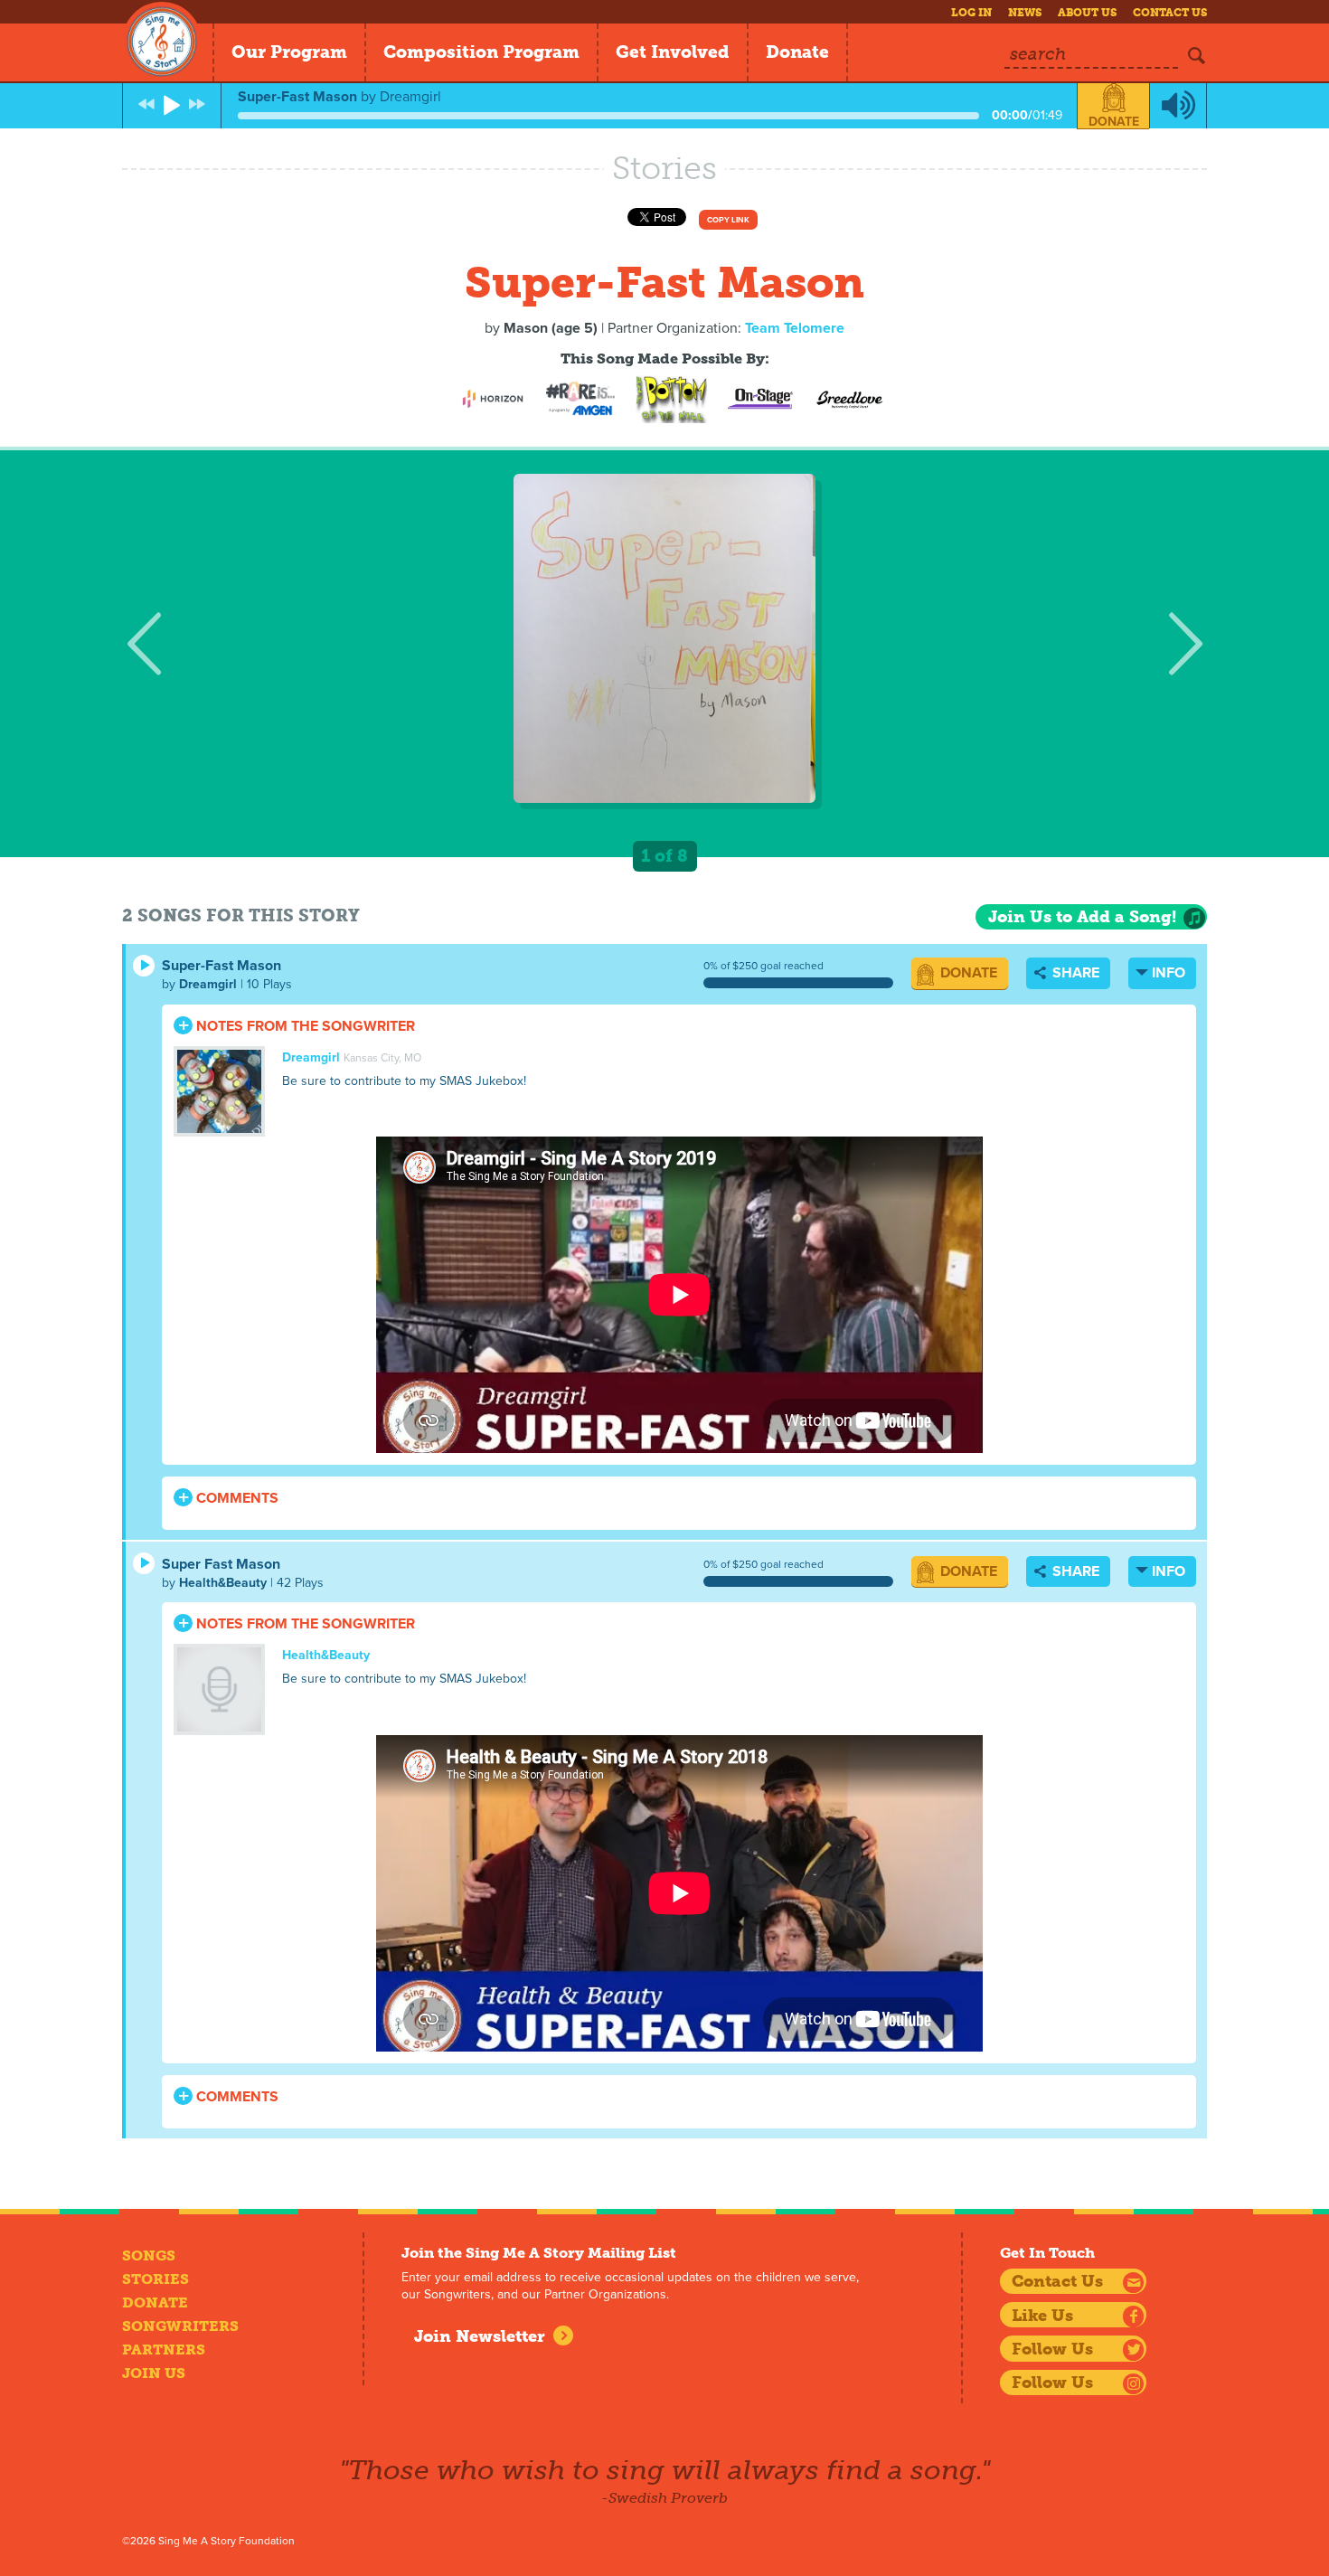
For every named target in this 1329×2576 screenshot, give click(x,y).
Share (1074, 973)
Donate (797, 52)
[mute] (1178, 106)
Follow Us (1052, 2349)
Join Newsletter (480, 2336)
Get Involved (673, 52)
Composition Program (481, 52)
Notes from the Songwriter (304, 1026)
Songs (149, 2255)
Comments (236, 1498)
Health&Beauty (223, 1583)
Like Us (1042, 2316)
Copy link (728, 220)
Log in (971, 13)
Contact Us (1170, 13)
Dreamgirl (208, 984)
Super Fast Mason (221, 1564)
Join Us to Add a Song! (1082, 917)
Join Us (154, 2373)
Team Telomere (795, 328)
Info (1169, 973)
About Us (1087, 13)
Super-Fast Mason (221, 966)
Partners (164, 2350)
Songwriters (180, 2326)
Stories (156, 2279)
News (1025, 13)
